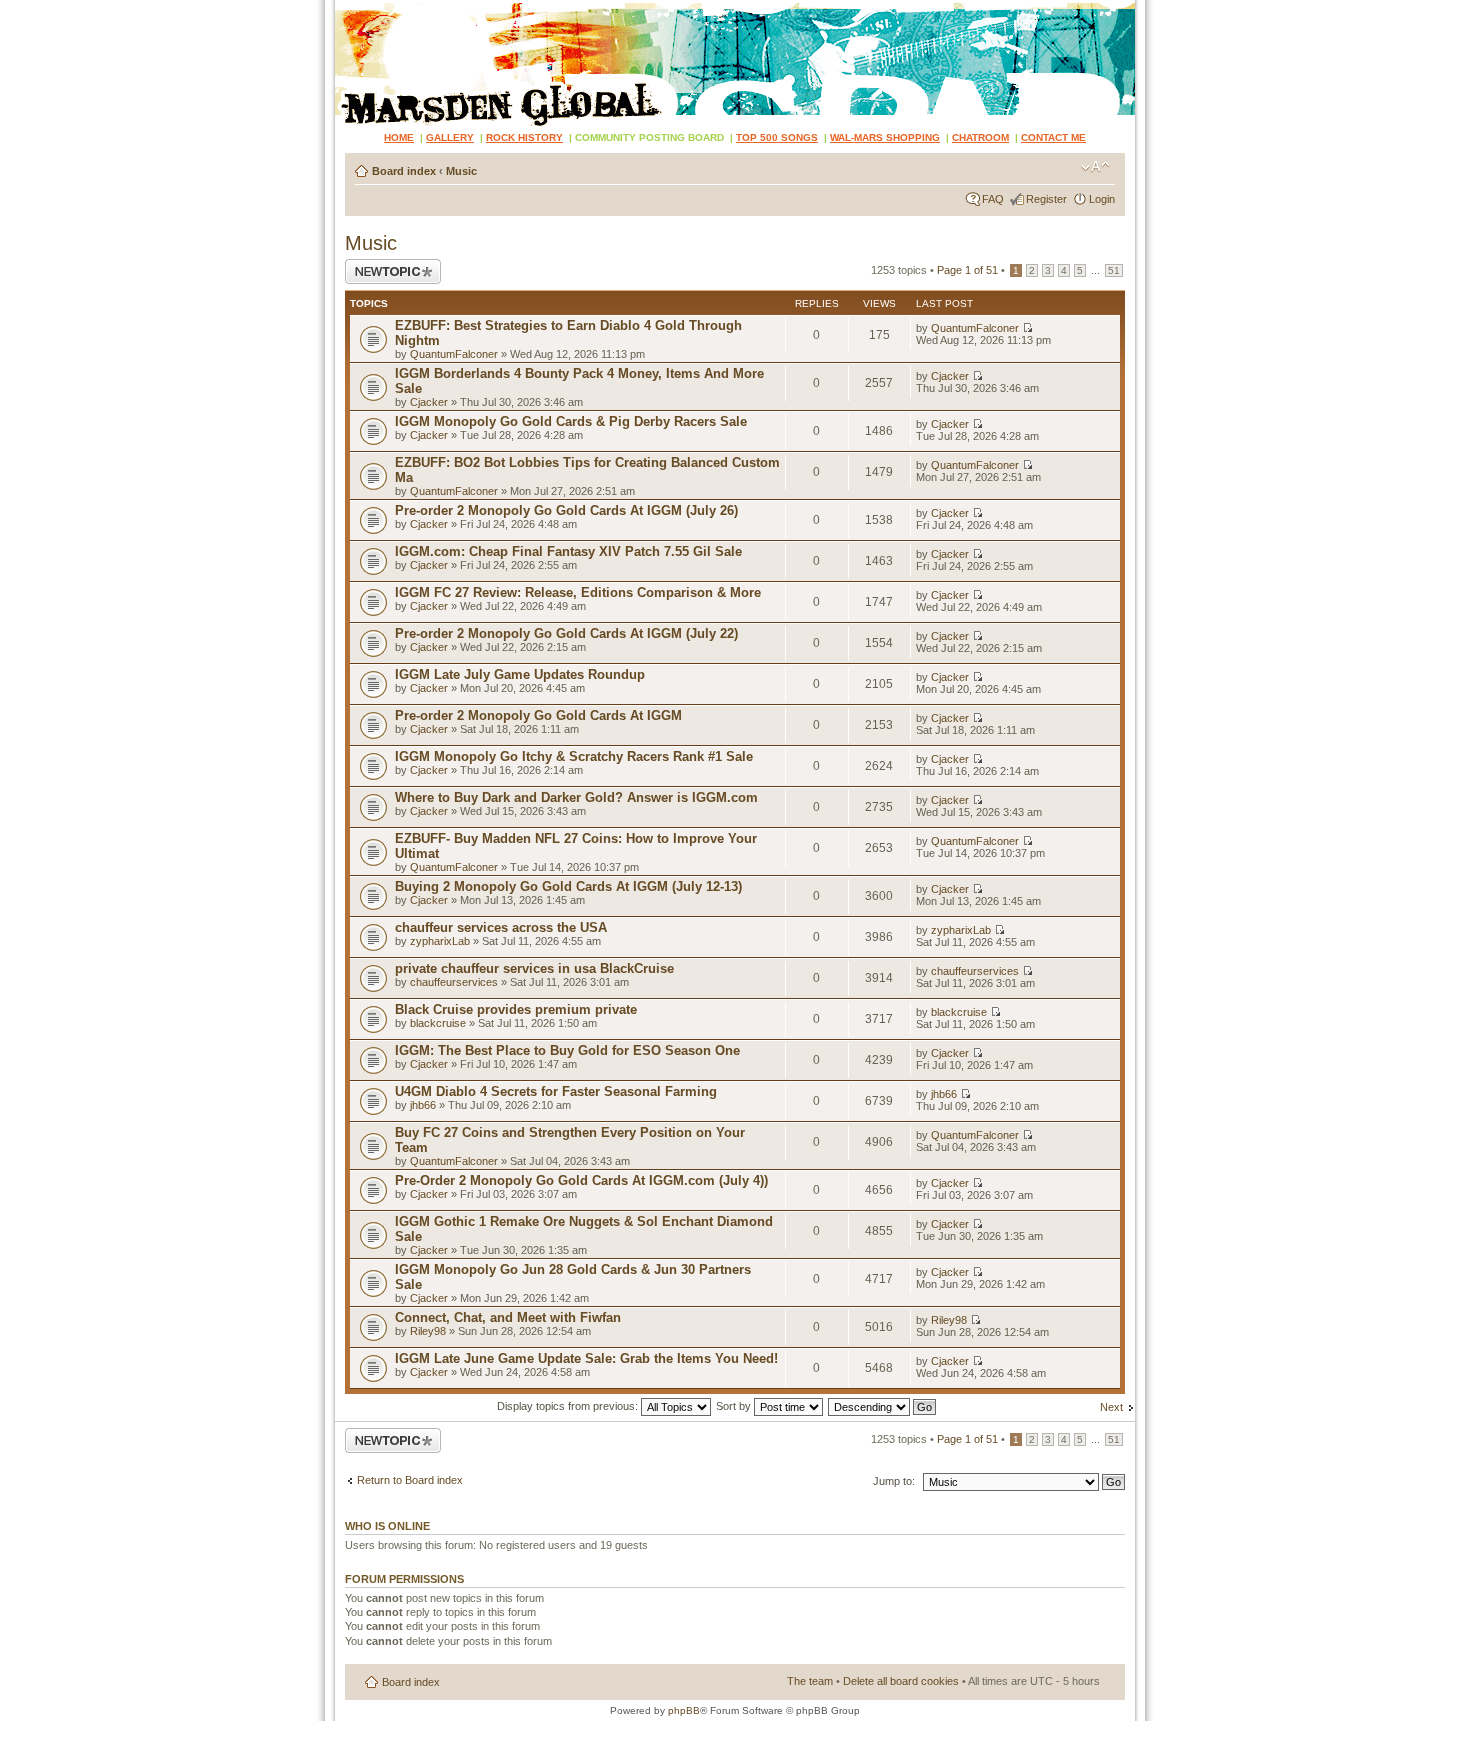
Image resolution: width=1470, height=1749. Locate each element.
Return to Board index (410, 1480)
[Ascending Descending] (883, 1406)
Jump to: (894, 1481)
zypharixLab (440, 941)
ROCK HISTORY (524, 137)
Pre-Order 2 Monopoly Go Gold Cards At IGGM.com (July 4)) (581, 1180)
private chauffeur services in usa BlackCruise (534, 968)
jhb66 (423, 1105)
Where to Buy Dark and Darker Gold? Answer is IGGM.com (576, 797)
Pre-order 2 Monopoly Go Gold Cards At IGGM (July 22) (566, 633)
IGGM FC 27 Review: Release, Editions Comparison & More (578, 592)
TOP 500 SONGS (777, 137)
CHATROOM (980, 137)
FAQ (993, 199)
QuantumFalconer (454, 354)
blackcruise (438, 1023)
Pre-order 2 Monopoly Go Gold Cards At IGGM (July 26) (566, 510)
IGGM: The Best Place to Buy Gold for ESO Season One (567, 1050)
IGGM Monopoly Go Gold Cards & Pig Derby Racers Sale (571, 421)
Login (1102, 199)
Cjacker (429, 402)
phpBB (684, 1710)
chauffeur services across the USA (501, 927)
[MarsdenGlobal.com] (351, 7)
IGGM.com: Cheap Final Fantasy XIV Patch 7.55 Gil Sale (568, 551)
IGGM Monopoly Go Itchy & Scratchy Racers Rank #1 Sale (574, 756)
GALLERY (450, 137)
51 (1114, 270)
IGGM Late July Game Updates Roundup (520, 674)
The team (810, 1681)
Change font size (1095, 167)
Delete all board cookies (901, 1681)
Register (1046, 199)
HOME (399, 137)
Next (1111, 1407)
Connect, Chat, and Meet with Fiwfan (508, 1317)
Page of (967, 270)
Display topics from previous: (569, 1406)
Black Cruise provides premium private (516, 1009)
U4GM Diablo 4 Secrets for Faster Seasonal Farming (556, 1091)
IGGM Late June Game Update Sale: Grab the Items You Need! (586, 1358)
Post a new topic (385, 265)
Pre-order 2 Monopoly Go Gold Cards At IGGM (538, 715)
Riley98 (428, 1331)
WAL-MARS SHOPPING (885, 137)
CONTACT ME (1053, 137)
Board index (404, 171)
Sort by (735, 1406)
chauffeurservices (454, 982)
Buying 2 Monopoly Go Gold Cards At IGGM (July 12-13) (568, 886)
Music (461, 171)
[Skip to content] (735, 63)
